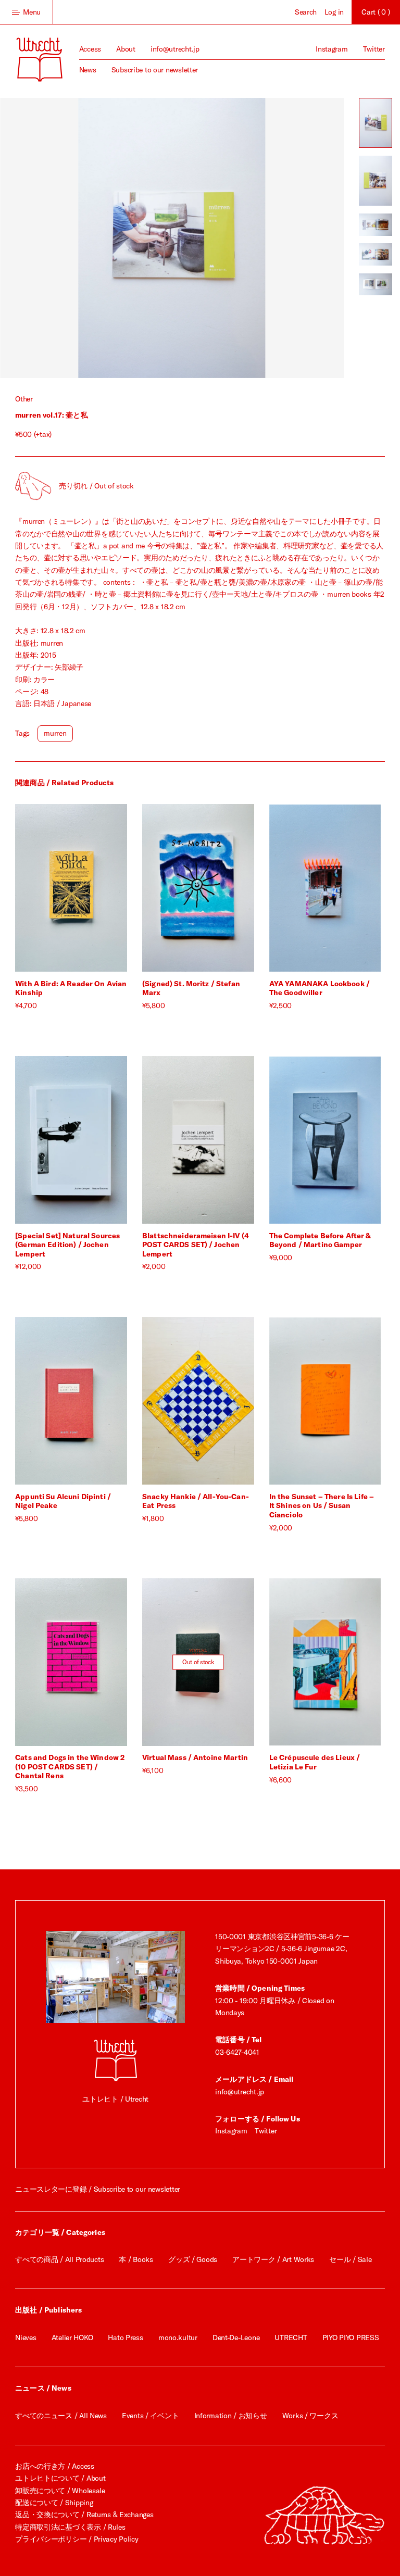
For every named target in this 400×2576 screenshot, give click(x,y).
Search (306, 12)
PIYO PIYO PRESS (351, 2338)
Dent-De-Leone (236, 2338)
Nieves (26, 2338)
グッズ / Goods (193, 2259)
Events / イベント (150, 2416)
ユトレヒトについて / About (60, 2478)
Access (90, 49)
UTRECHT (291, 2338)
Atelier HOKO (72, 2338)
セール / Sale (350, 2259)
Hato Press (125, 2338)
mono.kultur (178, 2338)
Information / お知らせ (231, 2416)
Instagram (332, 49)
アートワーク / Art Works (273, 2259)
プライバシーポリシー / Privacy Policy (77, 2539)
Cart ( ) (376, 12)
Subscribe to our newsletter (155, 70)
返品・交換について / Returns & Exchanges (84, 2515)
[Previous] (86, 238)
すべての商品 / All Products (59, 2259)
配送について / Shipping (54, 2503)
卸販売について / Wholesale (60, 2491)
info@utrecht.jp (175, 49)
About (126, 49)
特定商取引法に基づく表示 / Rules (70, 2527)
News (88, 70)
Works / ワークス (310, 2416)
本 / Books (136, 2259)
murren (55, 733)
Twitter (374, 49)
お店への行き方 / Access (55, 2466)
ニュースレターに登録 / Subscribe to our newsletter (98, 2189)
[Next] (258, 238)
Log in (334, 12)
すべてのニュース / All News (61, 2416)
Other (24, 399)
